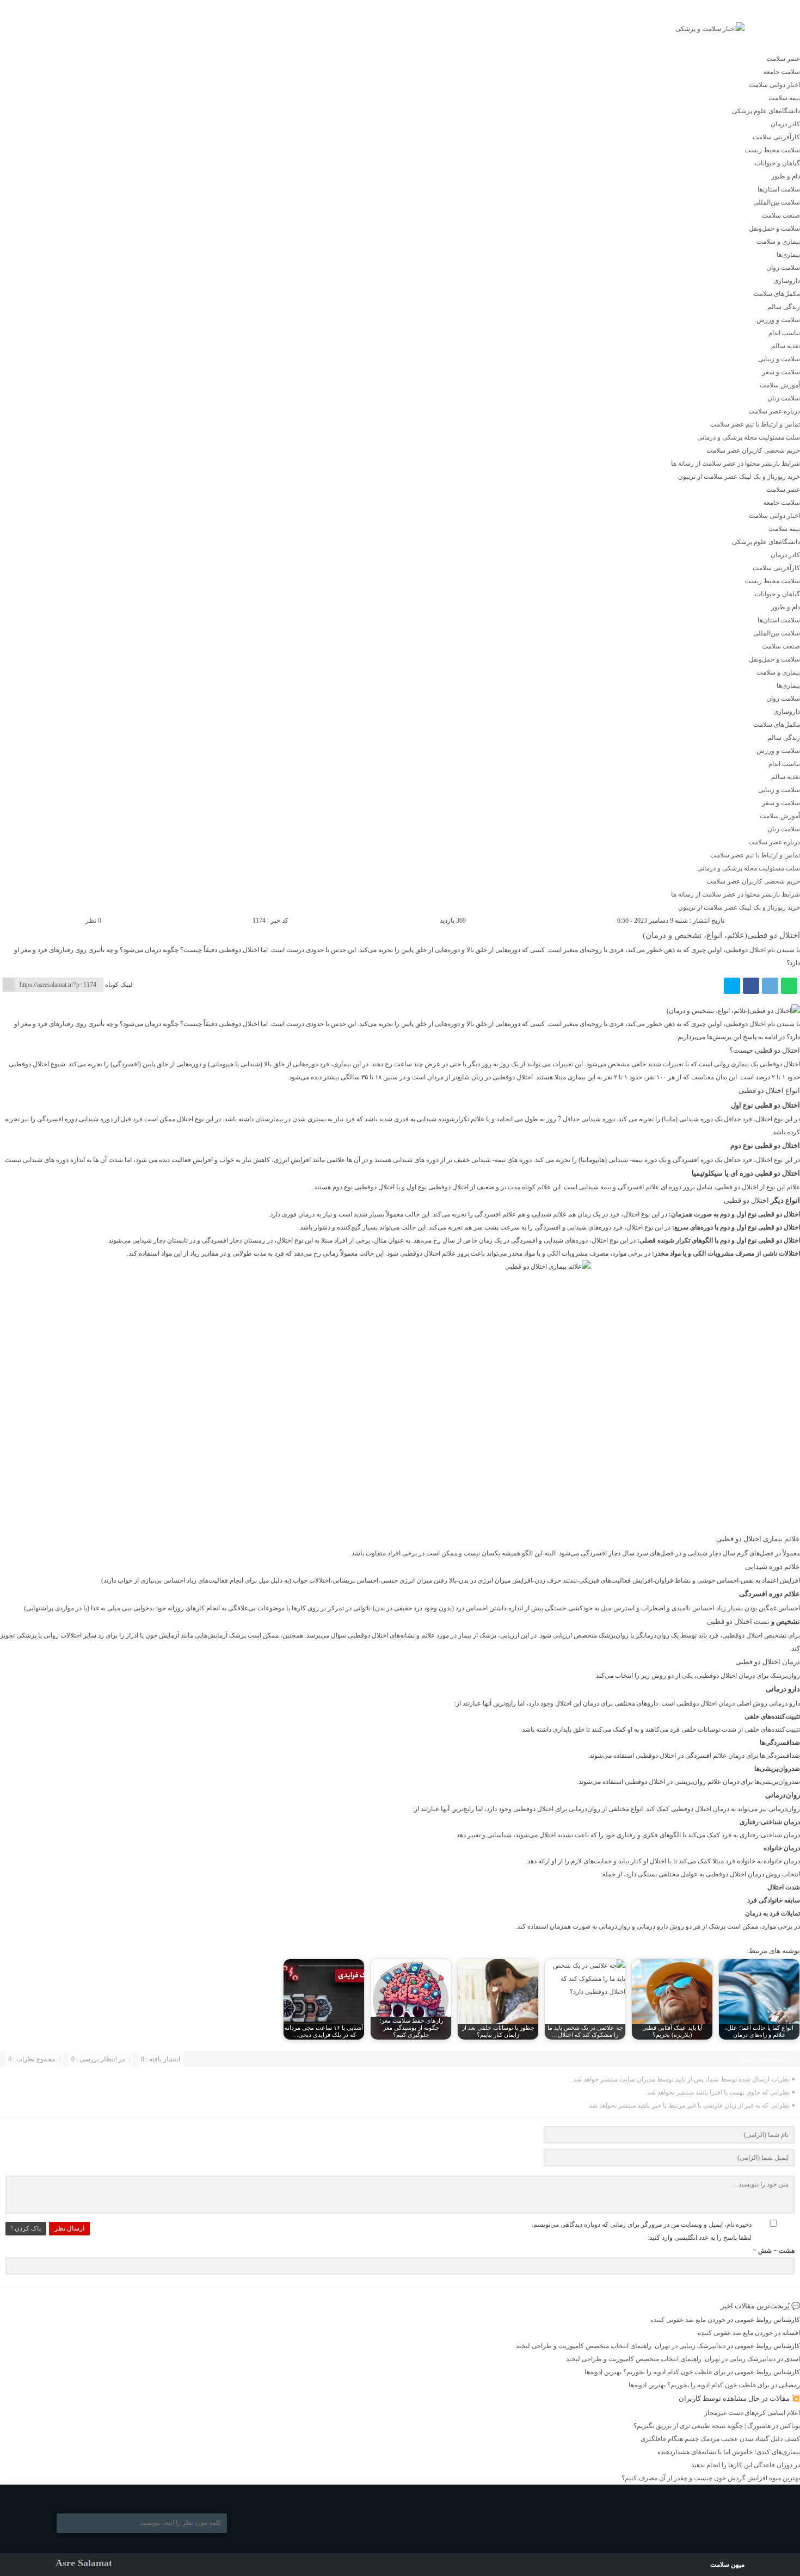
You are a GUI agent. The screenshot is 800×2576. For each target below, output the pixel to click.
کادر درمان (785, 124)
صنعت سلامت (781, 215)
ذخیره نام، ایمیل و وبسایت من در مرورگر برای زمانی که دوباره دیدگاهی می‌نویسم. (642, 2225)
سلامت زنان (784, 398)
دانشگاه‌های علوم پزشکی (766, 111)
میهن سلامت (727, 2565)
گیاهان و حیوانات (777, 163)
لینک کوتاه (119, 985)
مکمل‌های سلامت (777, 294)
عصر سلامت (783, 59)
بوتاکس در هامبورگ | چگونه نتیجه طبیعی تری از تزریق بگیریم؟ (717, 2426)
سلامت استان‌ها (779, 189)
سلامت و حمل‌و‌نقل (774, 228)
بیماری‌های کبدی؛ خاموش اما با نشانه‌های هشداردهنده (729, 2452)
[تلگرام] (770, 986)
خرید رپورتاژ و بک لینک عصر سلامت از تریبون (739, 477)
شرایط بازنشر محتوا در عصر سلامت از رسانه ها (736, 464)
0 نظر (93, 921)
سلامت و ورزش (778, 320)
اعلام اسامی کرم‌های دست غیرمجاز (752, 2413)
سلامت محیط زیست (772, 150)
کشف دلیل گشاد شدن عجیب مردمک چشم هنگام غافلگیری (720, 2439)
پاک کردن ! (26, 2228)
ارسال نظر (69, 2228)
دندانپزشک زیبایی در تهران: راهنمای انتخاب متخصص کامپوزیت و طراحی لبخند (621, 2346)
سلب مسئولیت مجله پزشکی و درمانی (749, 437)
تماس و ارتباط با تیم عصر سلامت (755, 424)
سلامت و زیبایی (779, 359)
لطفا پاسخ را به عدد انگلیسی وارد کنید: (700, 2238)
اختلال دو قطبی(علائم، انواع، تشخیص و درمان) (721, 935)
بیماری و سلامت (778, 242)
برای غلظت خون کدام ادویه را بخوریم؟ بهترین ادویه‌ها (655, 2372)
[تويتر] (732, 986)
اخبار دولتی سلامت (774, 85)
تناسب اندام (784, 333)
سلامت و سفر (781, 372)
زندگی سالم (784, 307)
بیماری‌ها (788, 255)
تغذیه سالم (786, 346)
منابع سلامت (116, 36)
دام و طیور (786, 176)
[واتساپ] (789, 986)
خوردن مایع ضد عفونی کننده (688, 2320)
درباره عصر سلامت (774, 411)
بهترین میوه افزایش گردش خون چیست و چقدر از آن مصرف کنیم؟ (711, 2478)
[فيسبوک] (751, 986)
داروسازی (787, 281)
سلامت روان (783, 268)
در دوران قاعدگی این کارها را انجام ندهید (746, 2465)
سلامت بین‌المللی (777, 202)
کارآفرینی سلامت (776, 137)
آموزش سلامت (780, 385)
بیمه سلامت (784, 98)
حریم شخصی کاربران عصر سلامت (753, 450)
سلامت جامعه (782, 72)
